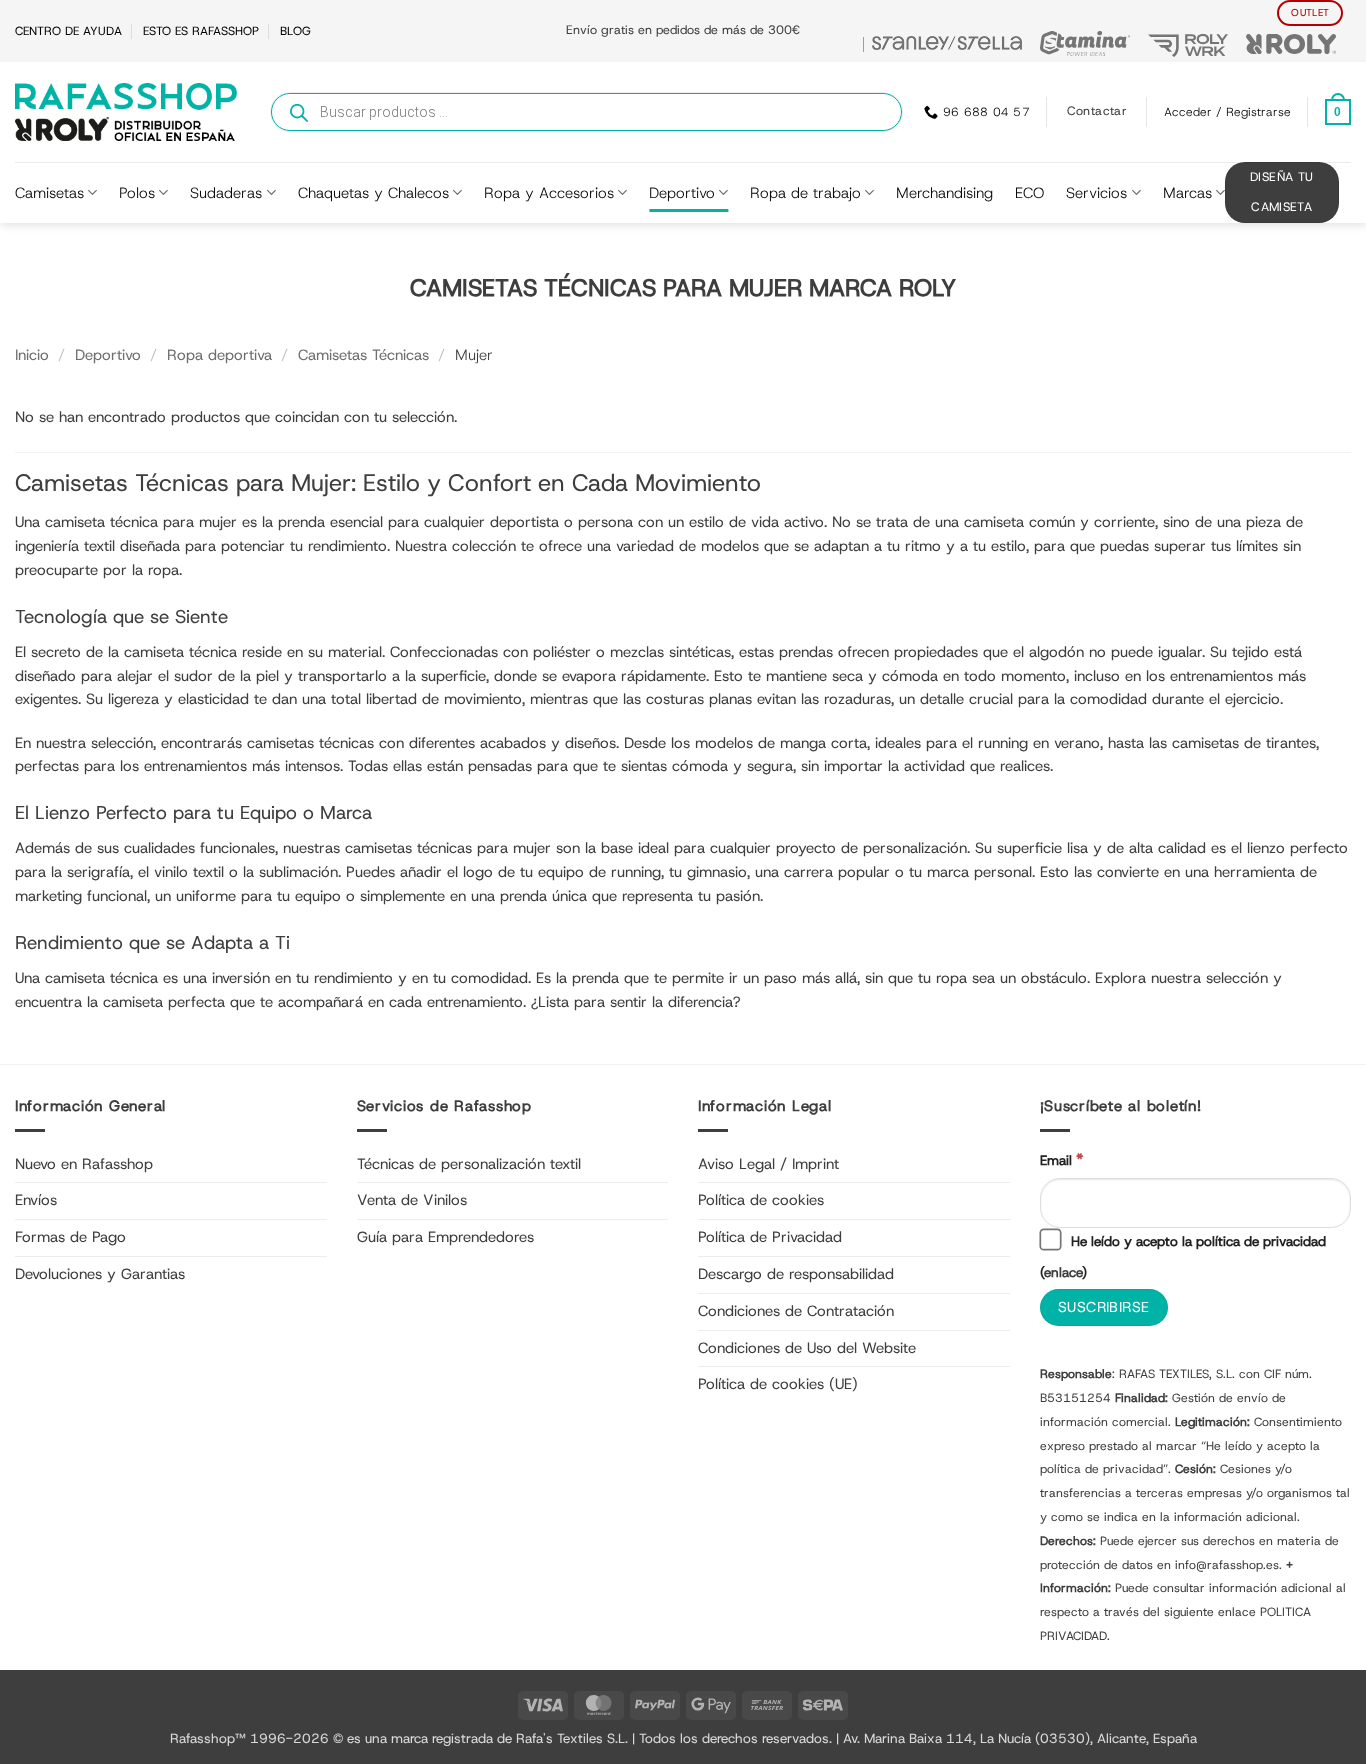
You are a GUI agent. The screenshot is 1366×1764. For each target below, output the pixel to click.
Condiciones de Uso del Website (807, 1348)
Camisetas (49, 193)
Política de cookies (761, 1200)
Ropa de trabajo (805, 193)
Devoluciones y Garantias (100, 1274)
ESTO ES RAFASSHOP (201, 31)
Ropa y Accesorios (549, 193)
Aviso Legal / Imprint (768, 1164)
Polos (137, 193)
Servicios (1096, 193)
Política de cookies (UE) (778, 1384)
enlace (1063, 1272)
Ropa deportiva (219, 355)
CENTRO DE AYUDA (68, 31)
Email (1061, 1159)
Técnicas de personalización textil (469, 1164)
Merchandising (944, 193)
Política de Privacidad (770, 1237)
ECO (1029, 193)
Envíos (36, 1200)
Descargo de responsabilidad (796, 1274)
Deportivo (682, 193)
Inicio (32, 355)
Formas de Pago (70, 1237)
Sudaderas (226, 193)
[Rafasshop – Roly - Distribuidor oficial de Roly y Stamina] (126, 112)
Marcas (1187, 193)
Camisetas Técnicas (363, 355)
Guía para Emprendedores (445, 1237)
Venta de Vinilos (412, 1200)
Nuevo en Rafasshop (84, 1164)
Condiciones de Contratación (796, 1311)
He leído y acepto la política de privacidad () (1183, 1256)
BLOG (295, 31)
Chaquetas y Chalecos (373, 193)
